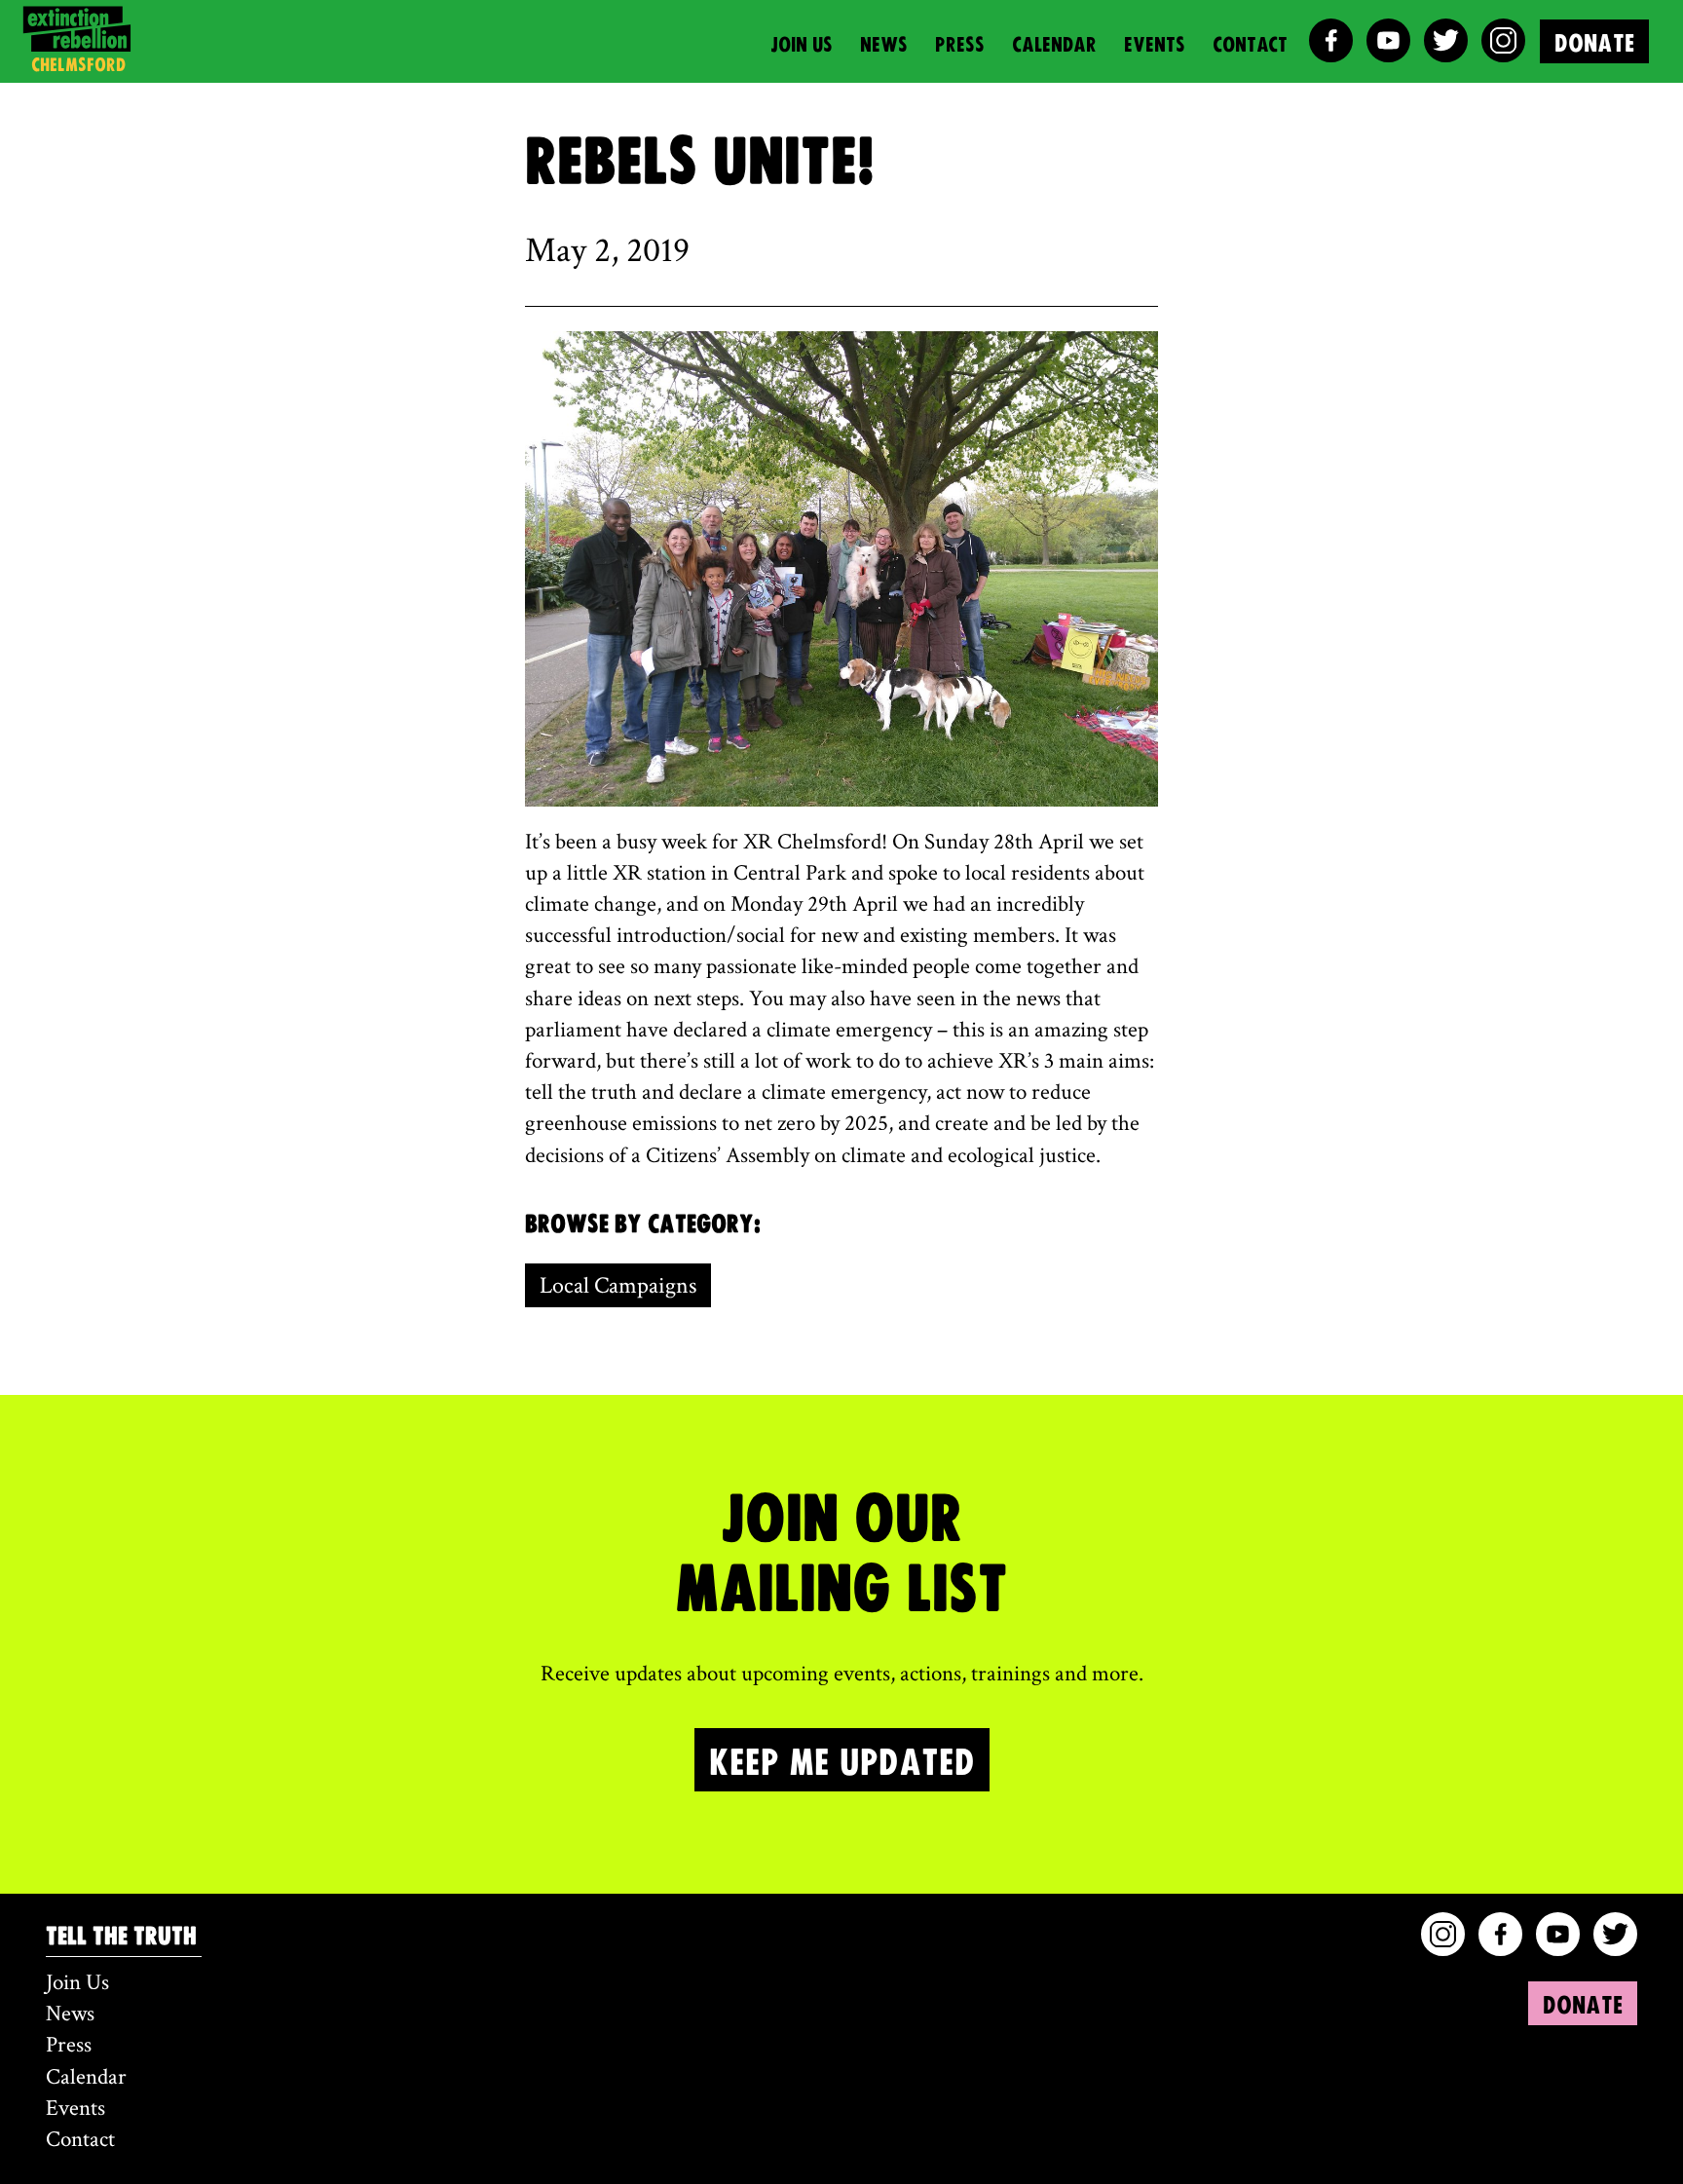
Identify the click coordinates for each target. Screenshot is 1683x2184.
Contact (1250, 43)
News (884, 43)
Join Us (802, 43)
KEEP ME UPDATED (842, 1759)
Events (1155, 43)
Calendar (1054, 43)
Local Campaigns (618, 1285)
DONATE (1594, 41)
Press (960, 43)
